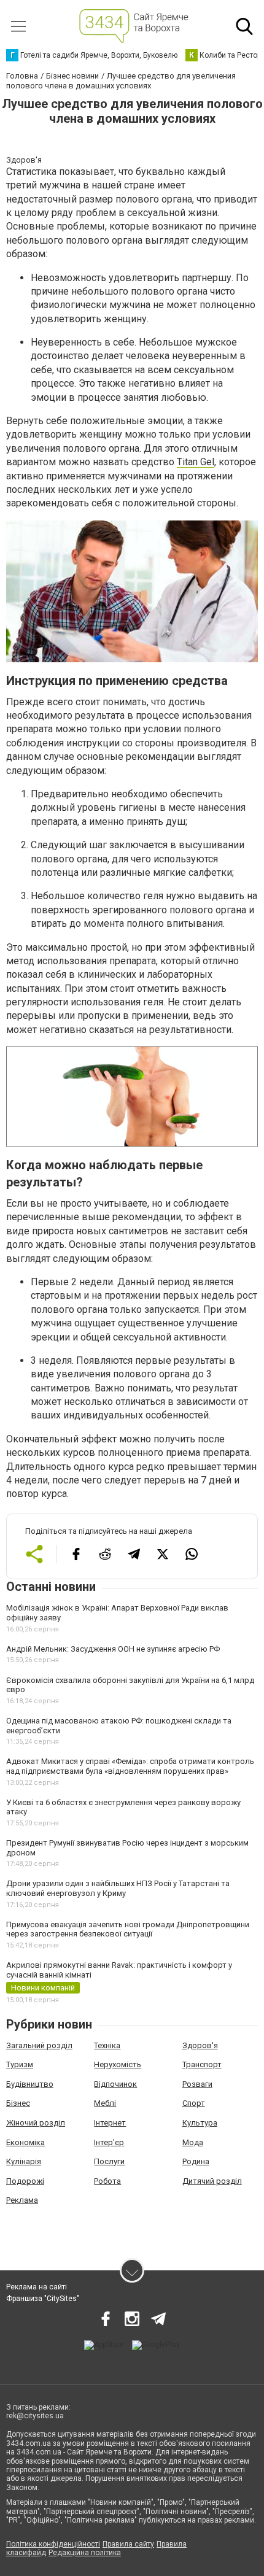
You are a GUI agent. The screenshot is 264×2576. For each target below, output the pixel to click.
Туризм (20, 2064)
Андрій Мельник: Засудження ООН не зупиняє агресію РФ (113, 1649)
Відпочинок (115, 2084)
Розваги (197, 2084)
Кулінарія (24, 2161)
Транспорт (202, 2064)
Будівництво (30, 2084)
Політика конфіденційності (53, 2544)
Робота (107, 2181)
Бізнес (18, 2103)
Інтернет (110, 2123)
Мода (193, 2142)
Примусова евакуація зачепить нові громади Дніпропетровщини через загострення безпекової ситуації (128, 1929)
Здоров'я (200, 2045)
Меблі (105, 2103)
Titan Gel (196, 462)
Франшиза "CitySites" (43, 2299)
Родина (196, 2161)
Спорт (194, 2103)
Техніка (107, 2045)
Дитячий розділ (212, 2181)
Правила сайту (128, 2544)
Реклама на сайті (37, 2287)
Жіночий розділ (36, 2123)
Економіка (25, 2142)
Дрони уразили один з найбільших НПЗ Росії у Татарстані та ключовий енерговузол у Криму (118, 1888)
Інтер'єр (109, 2142)
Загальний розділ (39, 2045)
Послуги (109, 2161)
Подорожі (25, 2181)
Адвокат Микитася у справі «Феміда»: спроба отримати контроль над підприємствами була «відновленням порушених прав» (130, 1766)
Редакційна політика (85, 2553)
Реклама (22, 2200)
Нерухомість (118, 2064)
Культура (200, 2123)
